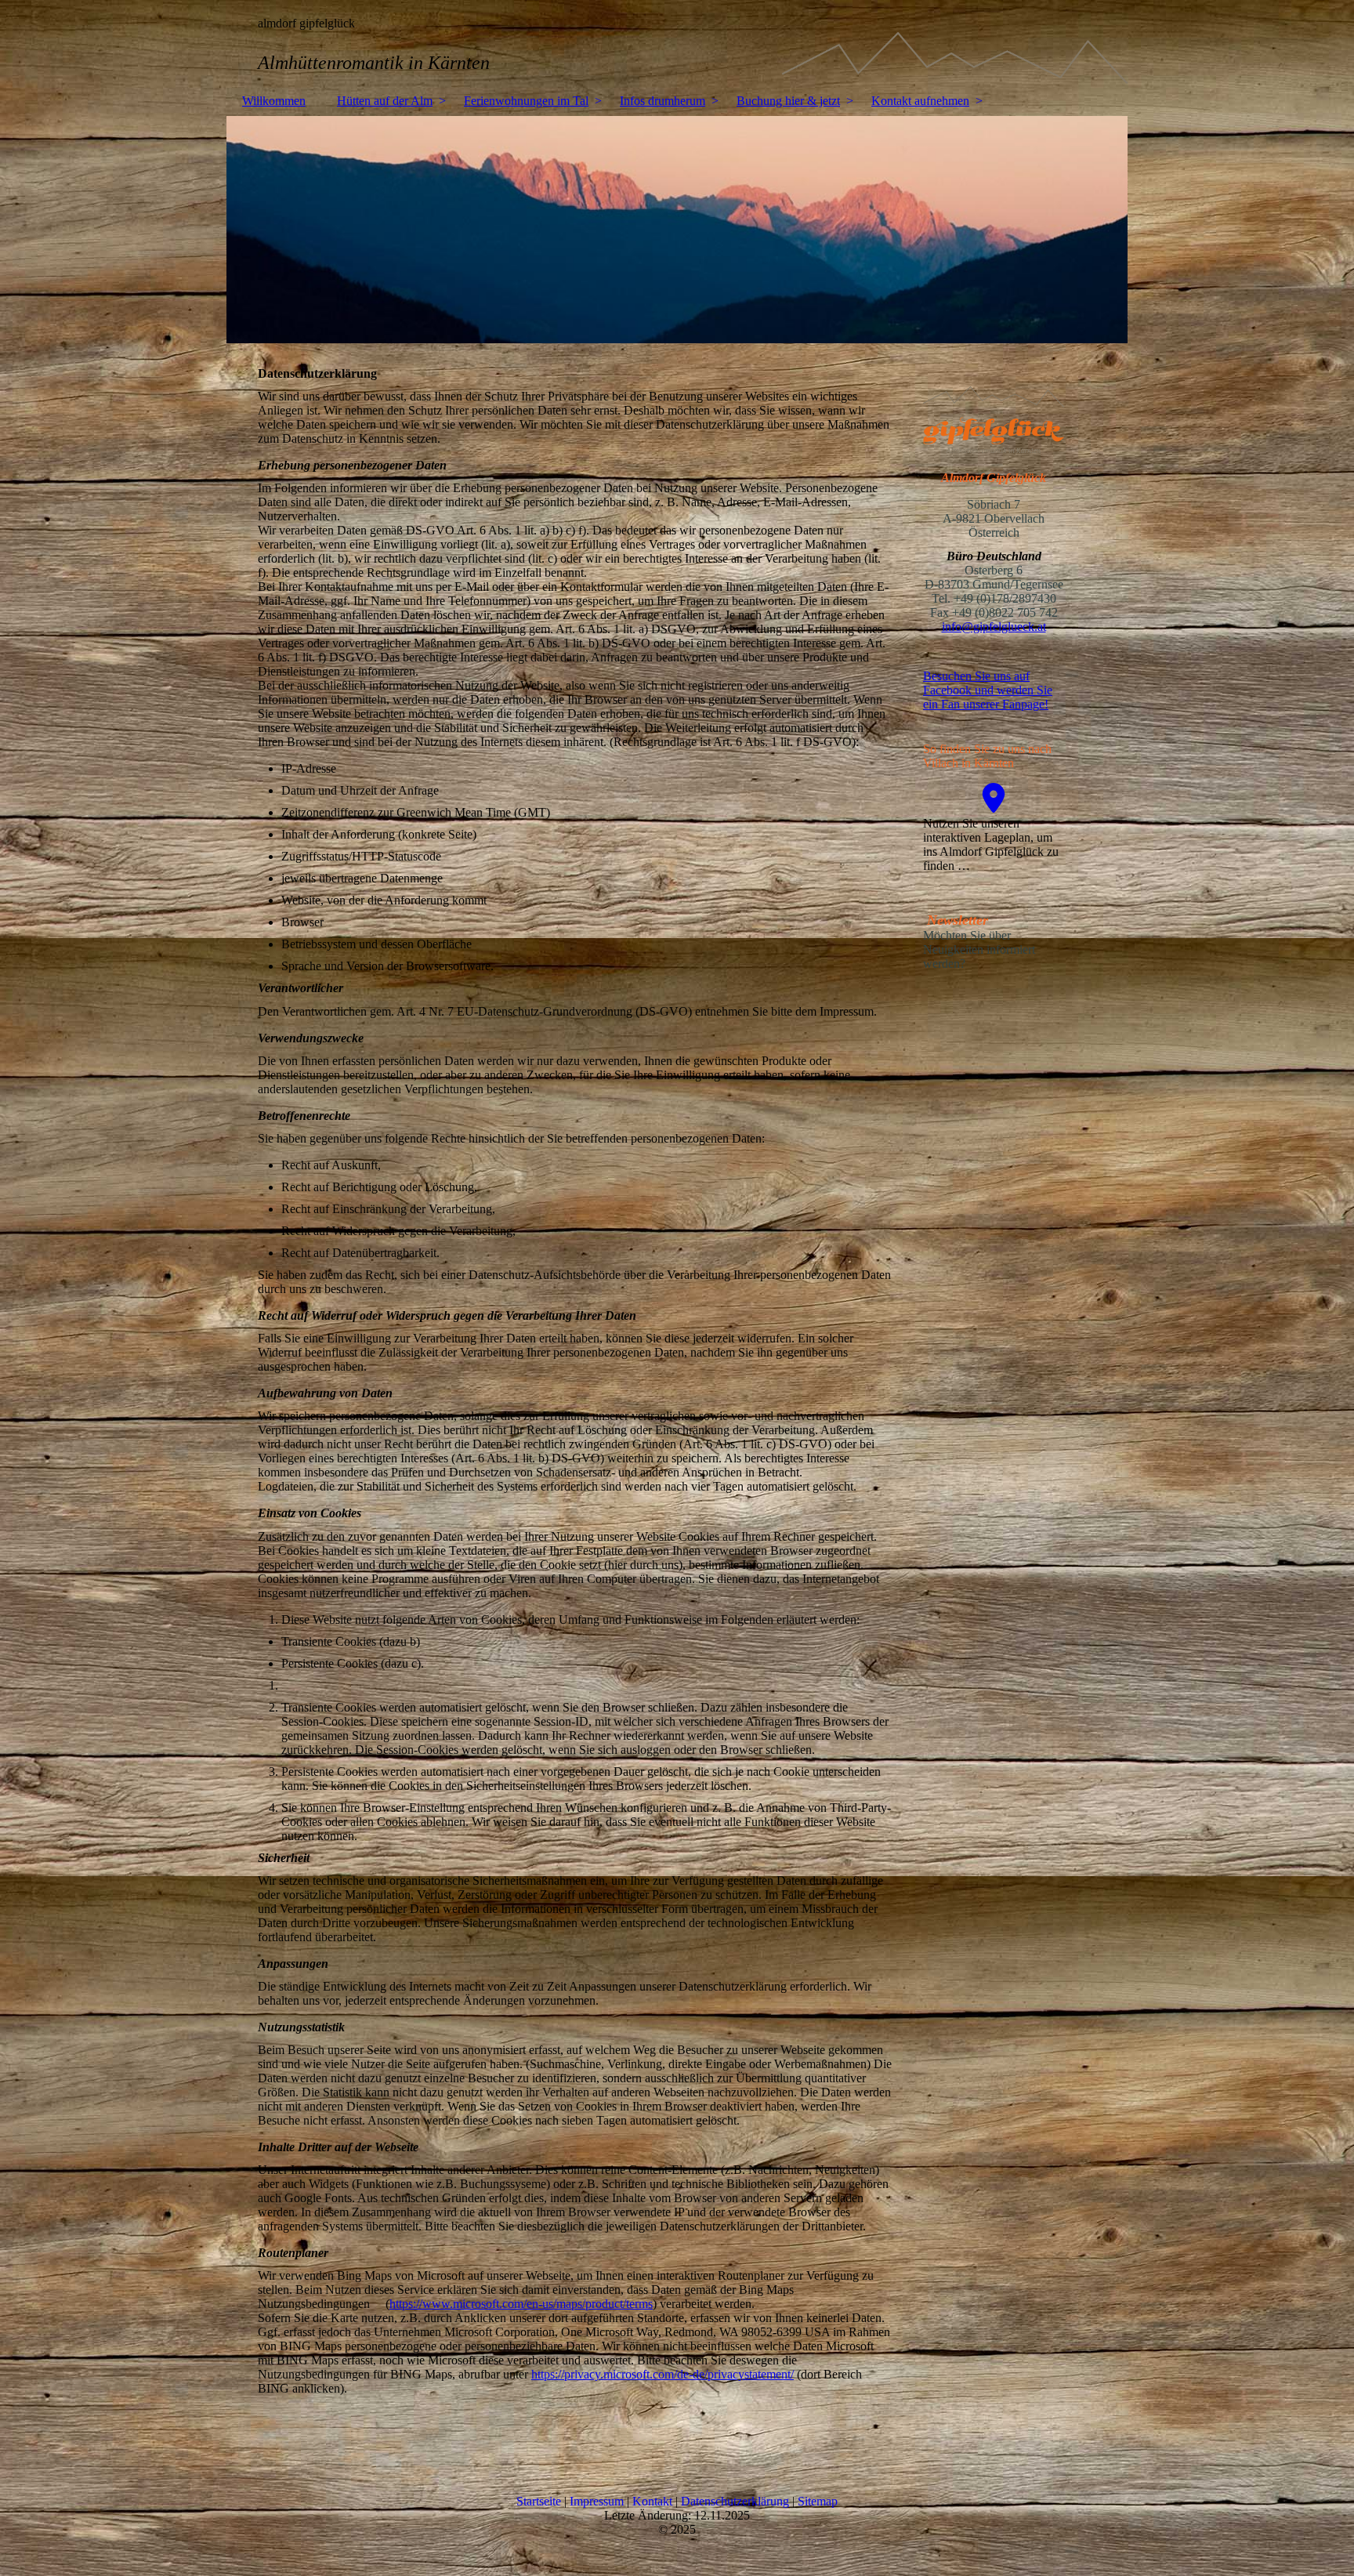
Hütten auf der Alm (385, 101)
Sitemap (818, 2501)
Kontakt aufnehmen (920, 101)
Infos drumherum (663, 101)
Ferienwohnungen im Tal (526, 101)
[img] (677, 43)
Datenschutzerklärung (737, 2501)
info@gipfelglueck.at (994, 627)
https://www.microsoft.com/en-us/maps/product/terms (521, 2304)
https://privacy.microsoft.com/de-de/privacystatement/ (663, 2374)
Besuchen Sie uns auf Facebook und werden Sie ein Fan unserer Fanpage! (988, 690)
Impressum (598, 2501)
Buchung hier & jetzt (788, 101)
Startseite (540, 2501)
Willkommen (274, 101)
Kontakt (654, 2501)
